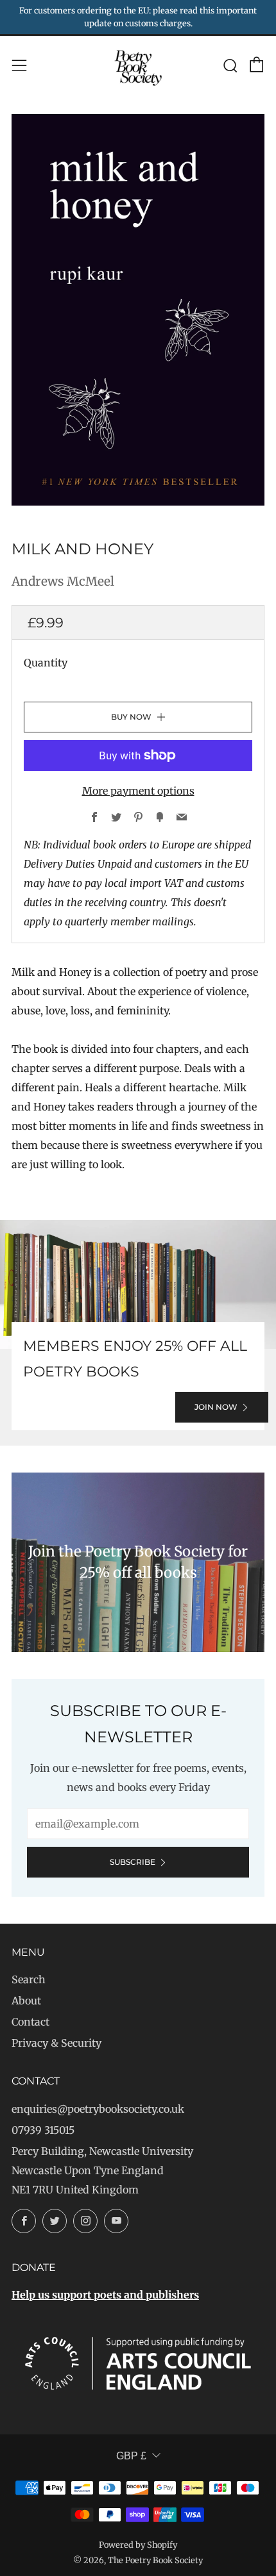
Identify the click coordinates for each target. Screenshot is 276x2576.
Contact (30, 2022)
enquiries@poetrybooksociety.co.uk (98, 2109)
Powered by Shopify (138, 2545)
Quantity (46, 663)
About (26, 2001)
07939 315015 (43, 2130)
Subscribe (133, 1862)
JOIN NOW (216, 1407)
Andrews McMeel (63, 581)
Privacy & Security (56, 2043)
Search (29, 1979)
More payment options (138, 791)
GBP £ (131, 2456)
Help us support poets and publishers (105, 2295)
